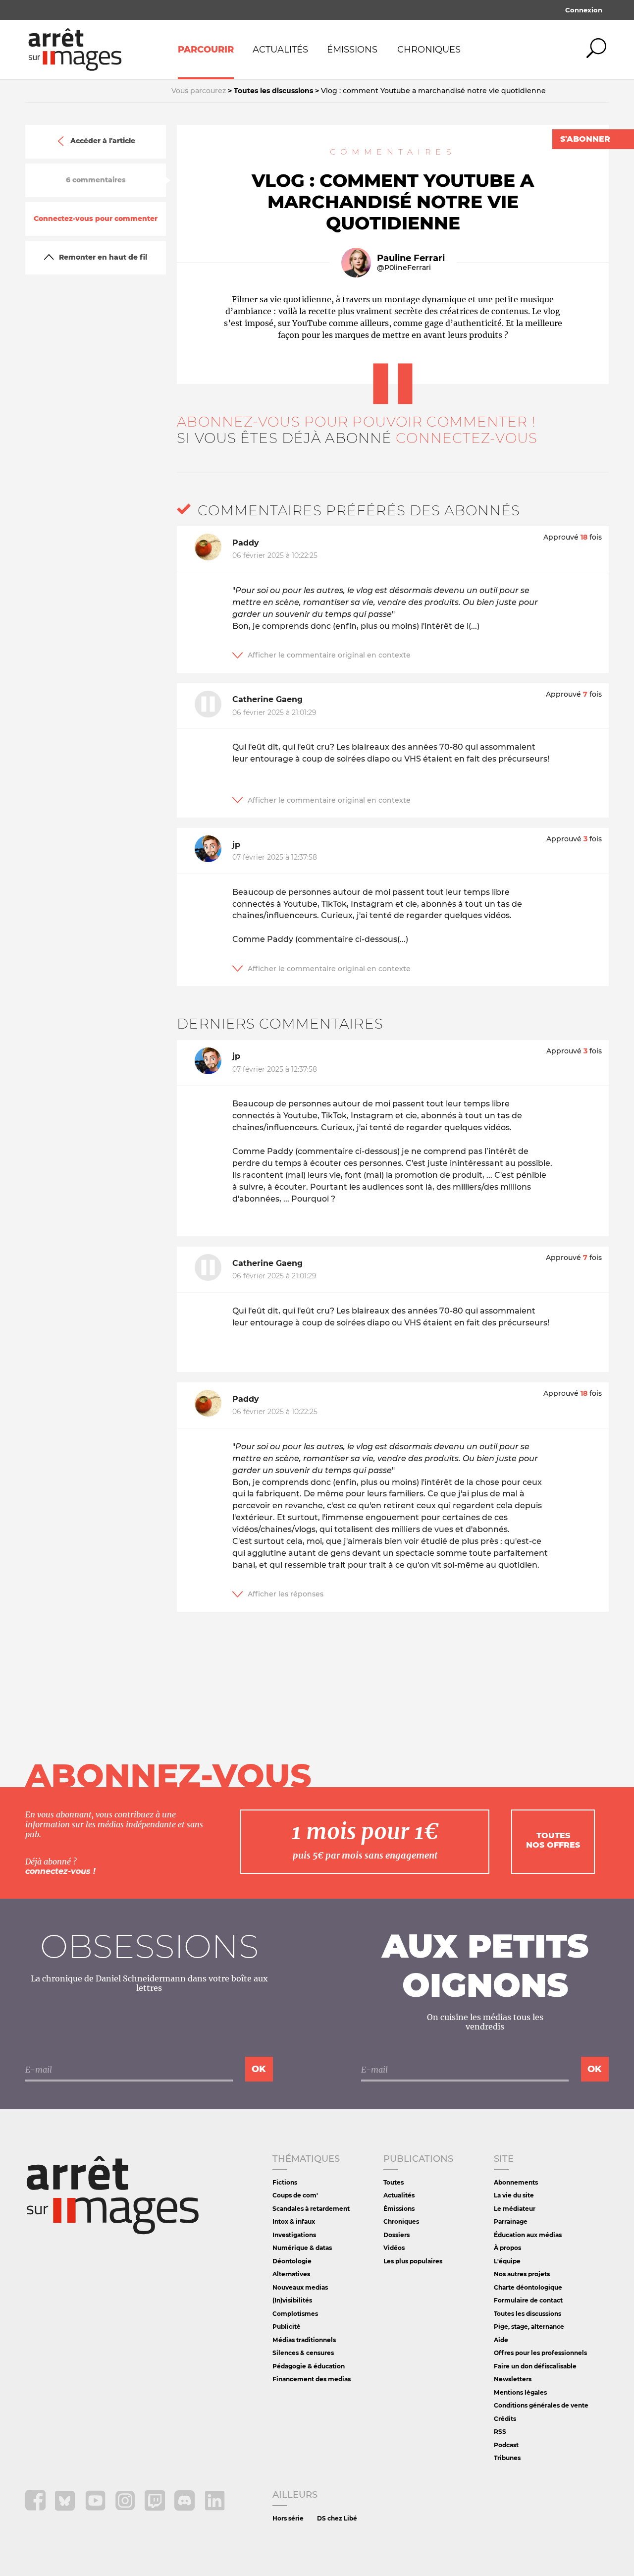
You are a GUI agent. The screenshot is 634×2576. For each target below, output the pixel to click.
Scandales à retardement (311, 2209)
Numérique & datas (302, 2248)
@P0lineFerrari (404, 268)
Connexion (584, 10)
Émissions (352, 50)
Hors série (288, 2518)
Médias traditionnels (304, 2340)
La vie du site (514, 2195)
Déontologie (292, 2261)
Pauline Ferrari (411, 258)
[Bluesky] (66, 2508)
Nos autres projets (522, 2274)
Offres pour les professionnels (540, 2353)
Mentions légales (520, 2392)
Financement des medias (312, 2379)
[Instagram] (126, 2508)
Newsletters (513, 2379)
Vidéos (394, 2248)
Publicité (287, 2327)
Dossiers (396, 2235)
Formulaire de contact (528, 2300)
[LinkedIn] (215, 2508)
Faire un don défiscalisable (535, 2366)
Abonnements (516, 2182)
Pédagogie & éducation (309, 2366)
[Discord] (185, 2508)
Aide (501, 2340)
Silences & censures (303, 2353)
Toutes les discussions (528, 2314)
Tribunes (507, 2458)
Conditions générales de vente (541, 2405)
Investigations (294, 2235)
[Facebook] (36, 2508)
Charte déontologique (528, 2287)
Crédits (505, 2419)
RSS (500, 2432)
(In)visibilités (292, 2300)
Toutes (394, 2182)
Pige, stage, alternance (529, 2327)
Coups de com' (295, 2195)
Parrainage (511, 2221)
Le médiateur (515, 2209)
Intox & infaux (294, 2221)
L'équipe (507, 2261)
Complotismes (295, 2314)
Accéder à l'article (103, 141)
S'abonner (585, 139)
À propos (507, 2248)
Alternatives (291, 2274)
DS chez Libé (337, 2518)
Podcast (506, 2445)
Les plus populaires (413, 2261)
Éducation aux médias (528, 2235)
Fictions (285, 2182)
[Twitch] (156, 2508)
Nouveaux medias (300, 2287)
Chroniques (429, 50)
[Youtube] (96, 2508)
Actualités (280, 50)
